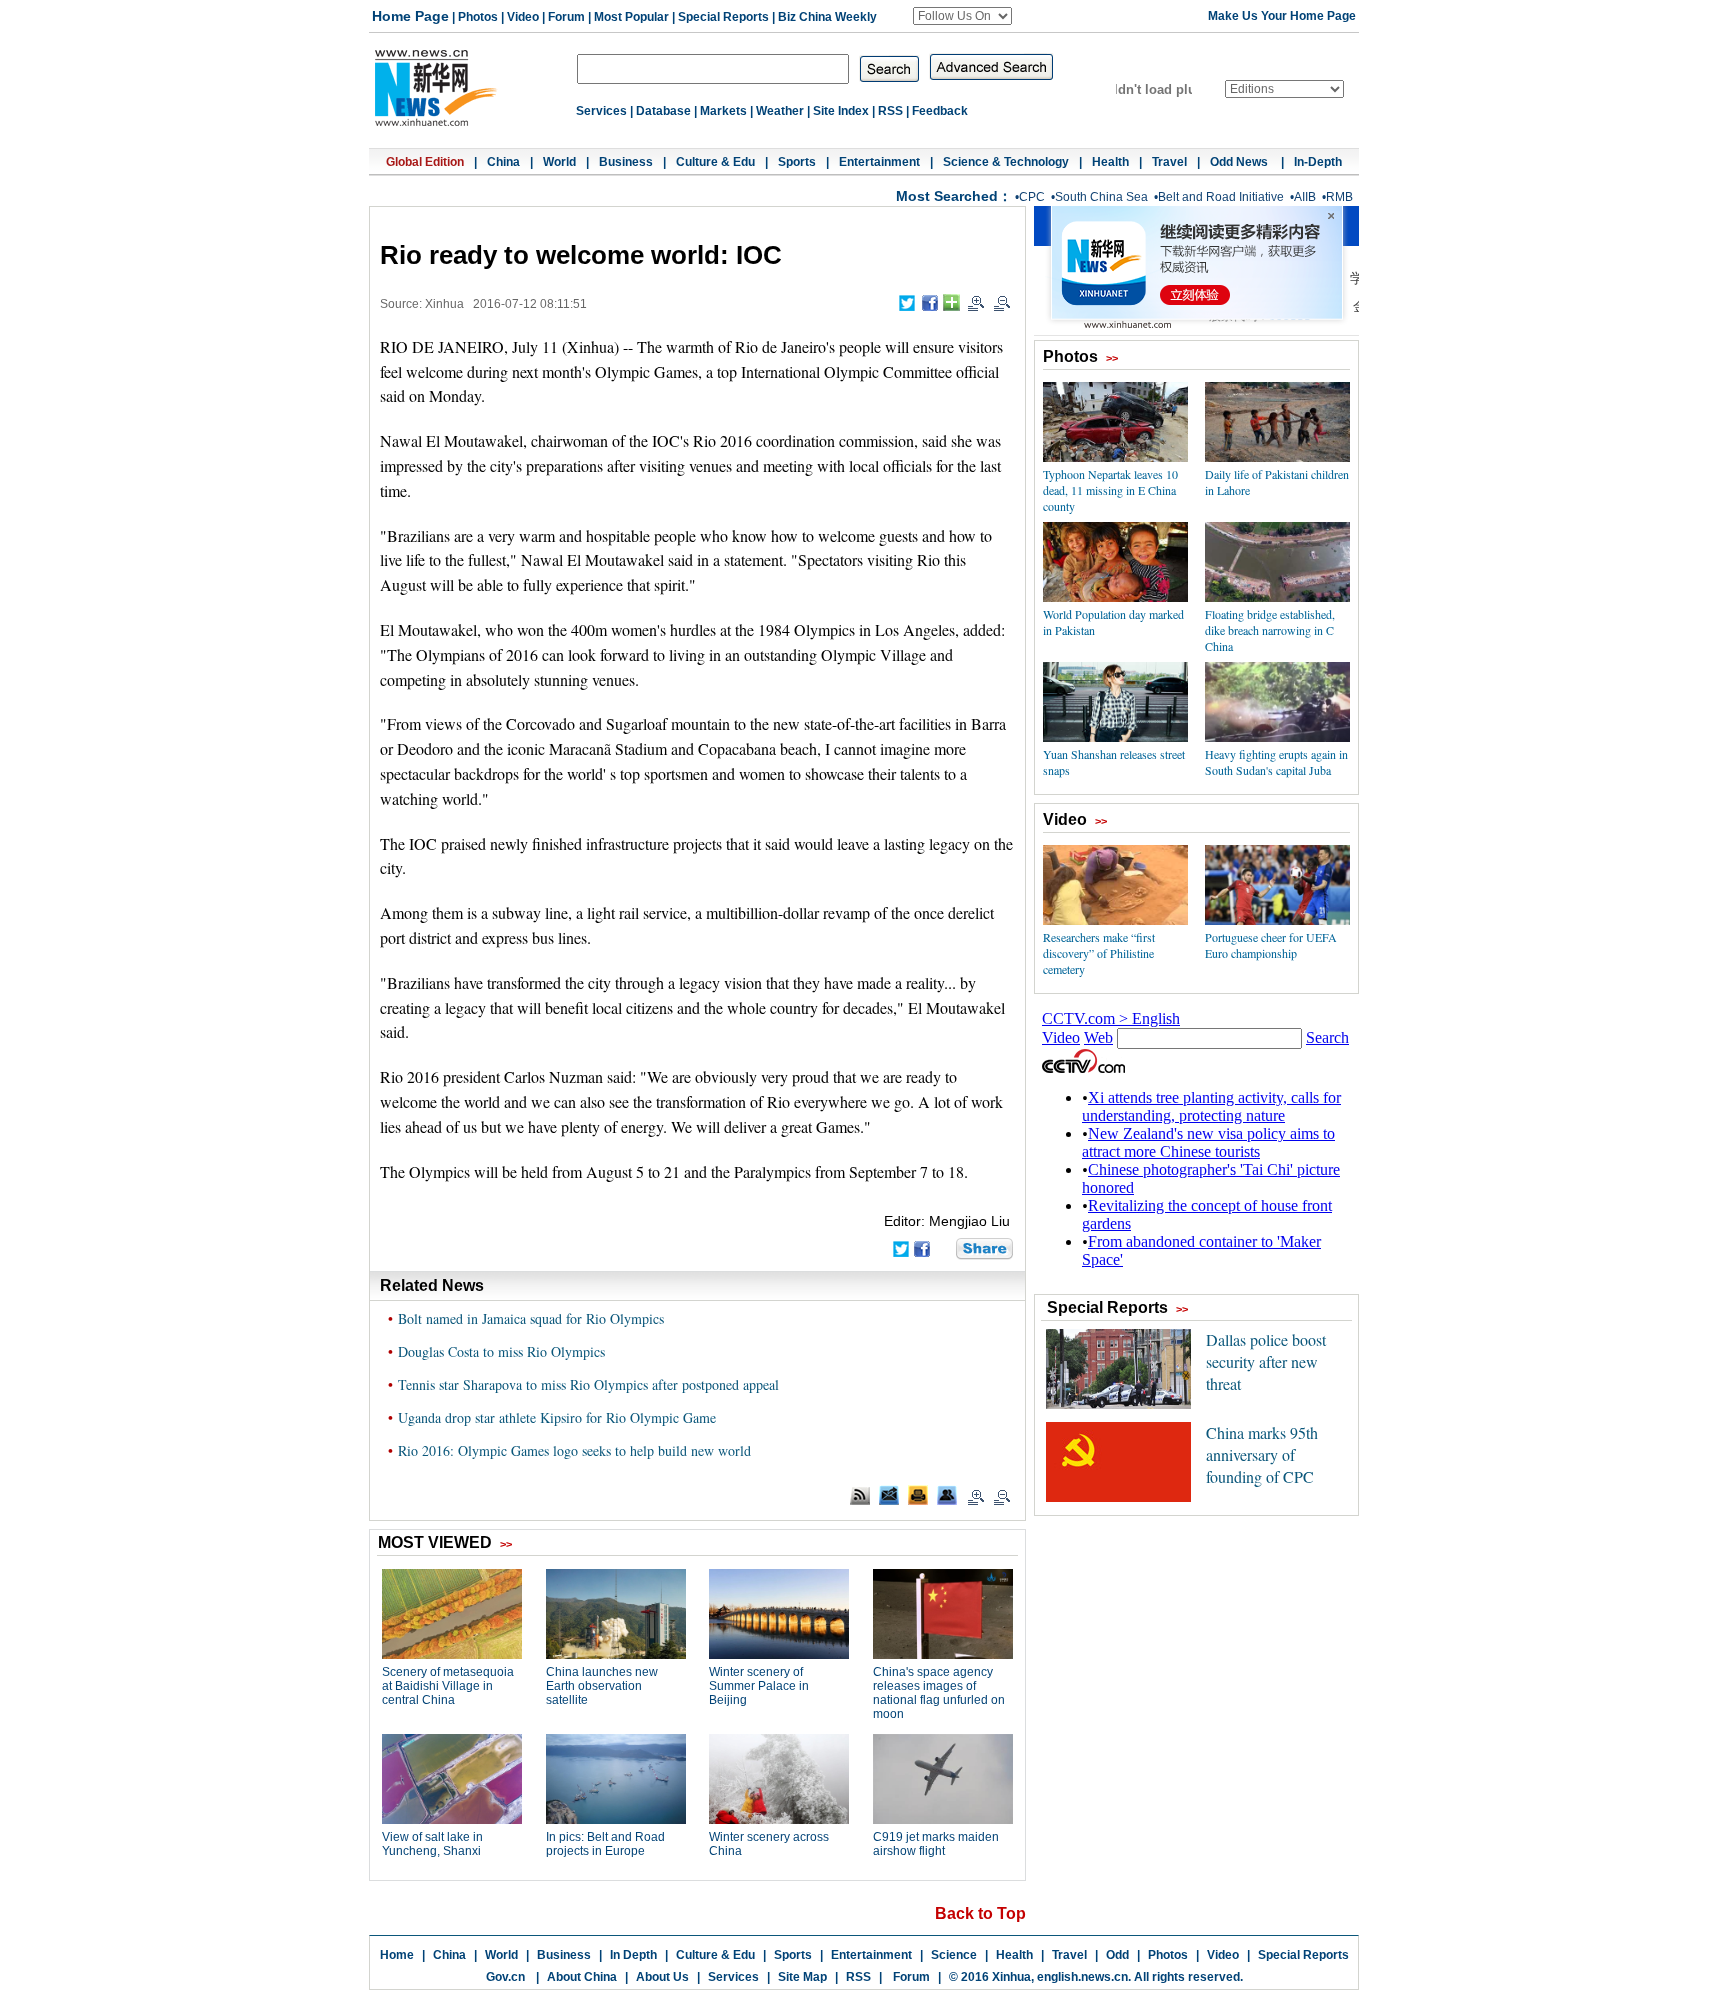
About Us (662, 1977)
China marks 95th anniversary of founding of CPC (1262, 1454)
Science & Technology (1006, 162)
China (503, 162)
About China (582, 1977)
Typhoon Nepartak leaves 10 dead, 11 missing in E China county (1110, 490)
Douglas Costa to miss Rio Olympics (501, 1351)
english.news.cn (1082, 1977)
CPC (1032, 197)
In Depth (633, 1955)
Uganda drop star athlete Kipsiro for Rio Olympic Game (557, 1417)
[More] (951, 302)
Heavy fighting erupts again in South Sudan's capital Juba (1276, 762)
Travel (1169, 162)
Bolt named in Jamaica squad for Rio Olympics (531, 1318)
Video (523, 17)
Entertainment (879, 162)
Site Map (802, 1977)
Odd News (1240, 162)
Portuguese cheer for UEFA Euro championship (1271, 945)
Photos (478, 17)
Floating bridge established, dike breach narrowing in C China (1270, 630)
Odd (1117, 1955)
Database (663, 111)
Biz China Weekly (827, 17)
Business (626, 162)
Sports (797, 162)
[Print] (918, 1495)
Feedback (940, 111)
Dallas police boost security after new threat (1266, 1361)
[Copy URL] (947, 1495)
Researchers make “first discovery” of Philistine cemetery (1099, 953)
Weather (780, 111)
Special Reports (723, 17)
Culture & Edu (715, 162)
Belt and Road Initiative (1221, 197)
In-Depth (1318, 162)
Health (1110, 162)
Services (601, 111)
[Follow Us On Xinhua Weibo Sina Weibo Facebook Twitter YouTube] (962, 16)
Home (397, 1955)
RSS (890, 111)
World (559, 162)
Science (954, 1955)
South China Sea (1101, 197)
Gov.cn (505, 1977)
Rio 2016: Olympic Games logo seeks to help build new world (574, 1450)
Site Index (841, 111)
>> (1112, 358)
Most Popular (631, 17)
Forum (566, 17)
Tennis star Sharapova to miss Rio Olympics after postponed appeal (588, 1384)
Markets (723, 111)
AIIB (1305, 197)
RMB (1339, 197)
